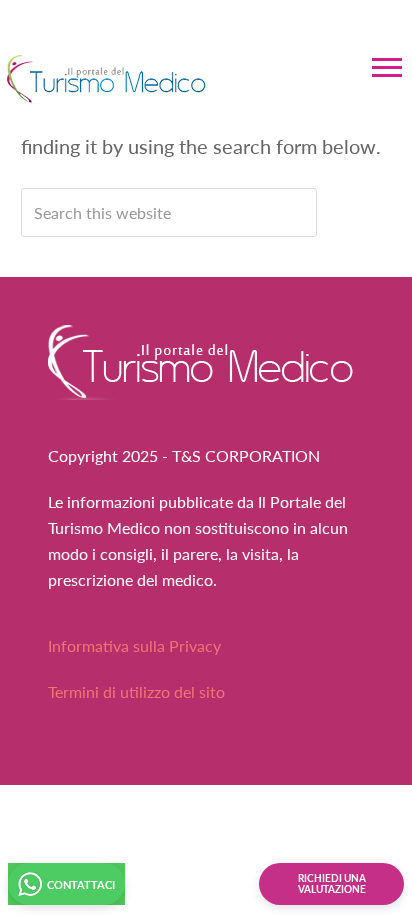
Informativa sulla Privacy (134, 645)
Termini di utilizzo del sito (136, 691)
